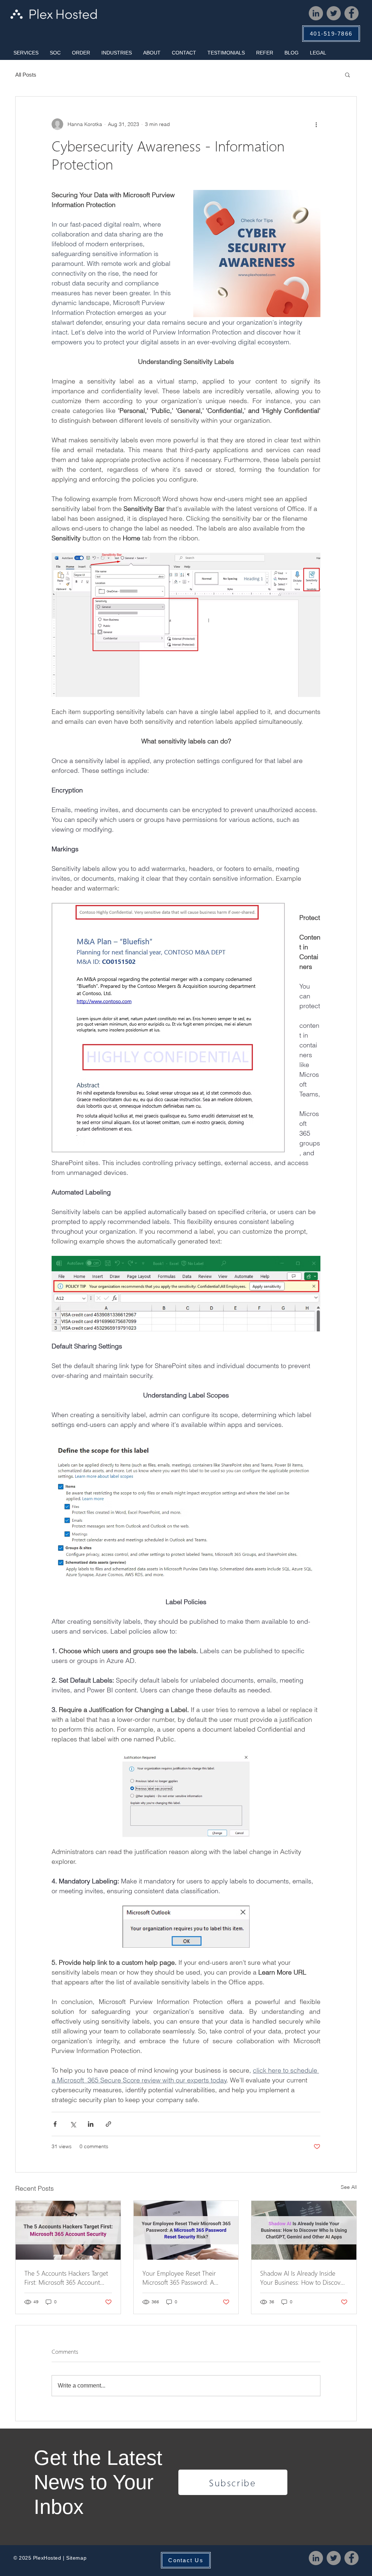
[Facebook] (351, 13)
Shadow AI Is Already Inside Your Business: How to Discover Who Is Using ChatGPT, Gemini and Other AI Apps (303, 2277)
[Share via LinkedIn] (91, 2124)
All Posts (26, 75)
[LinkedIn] (316, 13)
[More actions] (316, 124)
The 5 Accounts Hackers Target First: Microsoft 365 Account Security (66, 2277)
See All (349, 2187)
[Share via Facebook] (55, 2124)
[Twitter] (334, 13)
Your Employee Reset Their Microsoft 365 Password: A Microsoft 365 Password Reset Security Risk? (183, 2277)
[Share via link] (108, 2124)
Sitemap (76, 2558)
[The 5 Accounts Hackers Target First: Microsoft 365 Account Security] (68, 2230)
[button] (26, 53)
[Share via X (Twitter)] (73, 2124)
